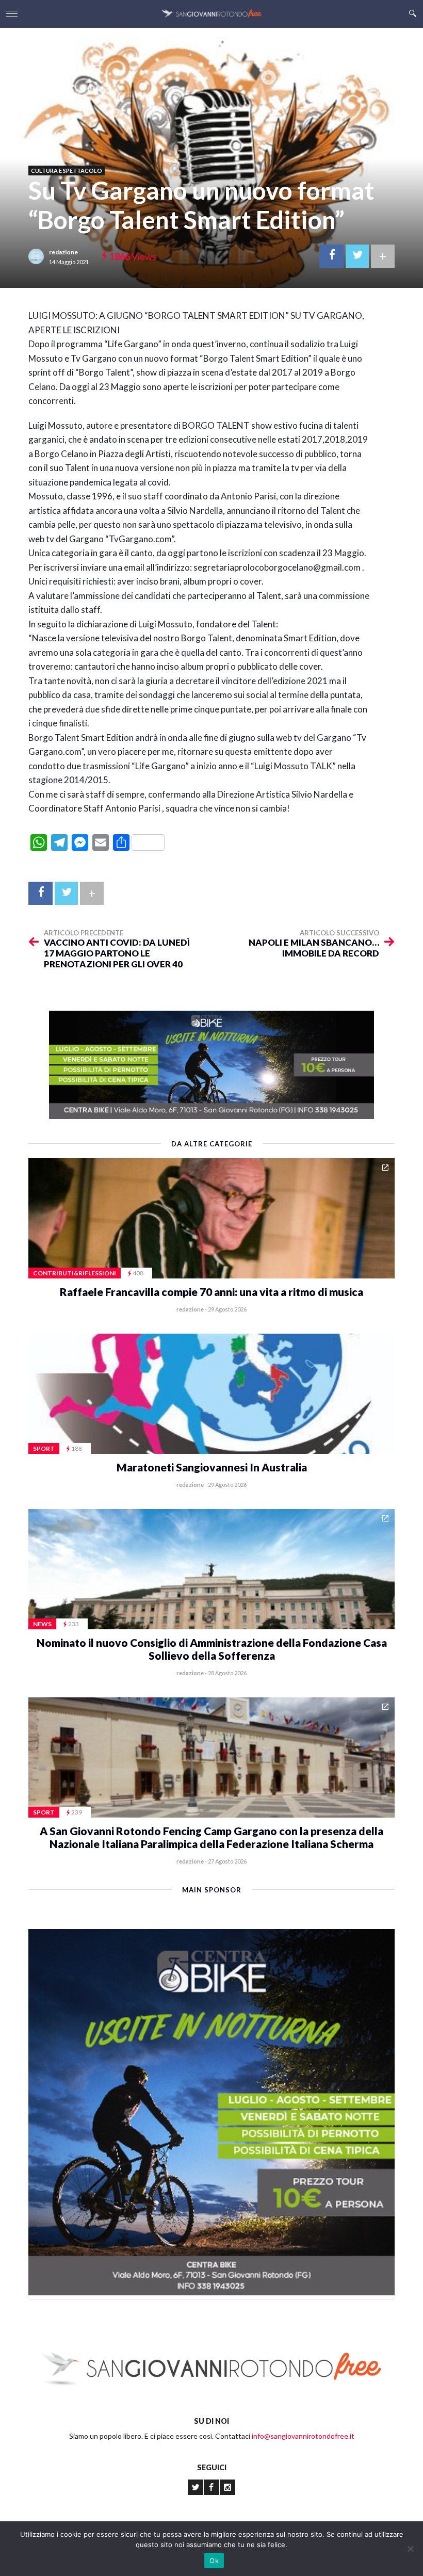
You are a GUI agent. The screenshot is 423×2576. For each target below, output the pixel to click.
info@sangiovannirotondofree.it (303, 2436)
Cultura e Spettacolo (67, 171)
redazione (63, 252)
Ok (214, 2561)
